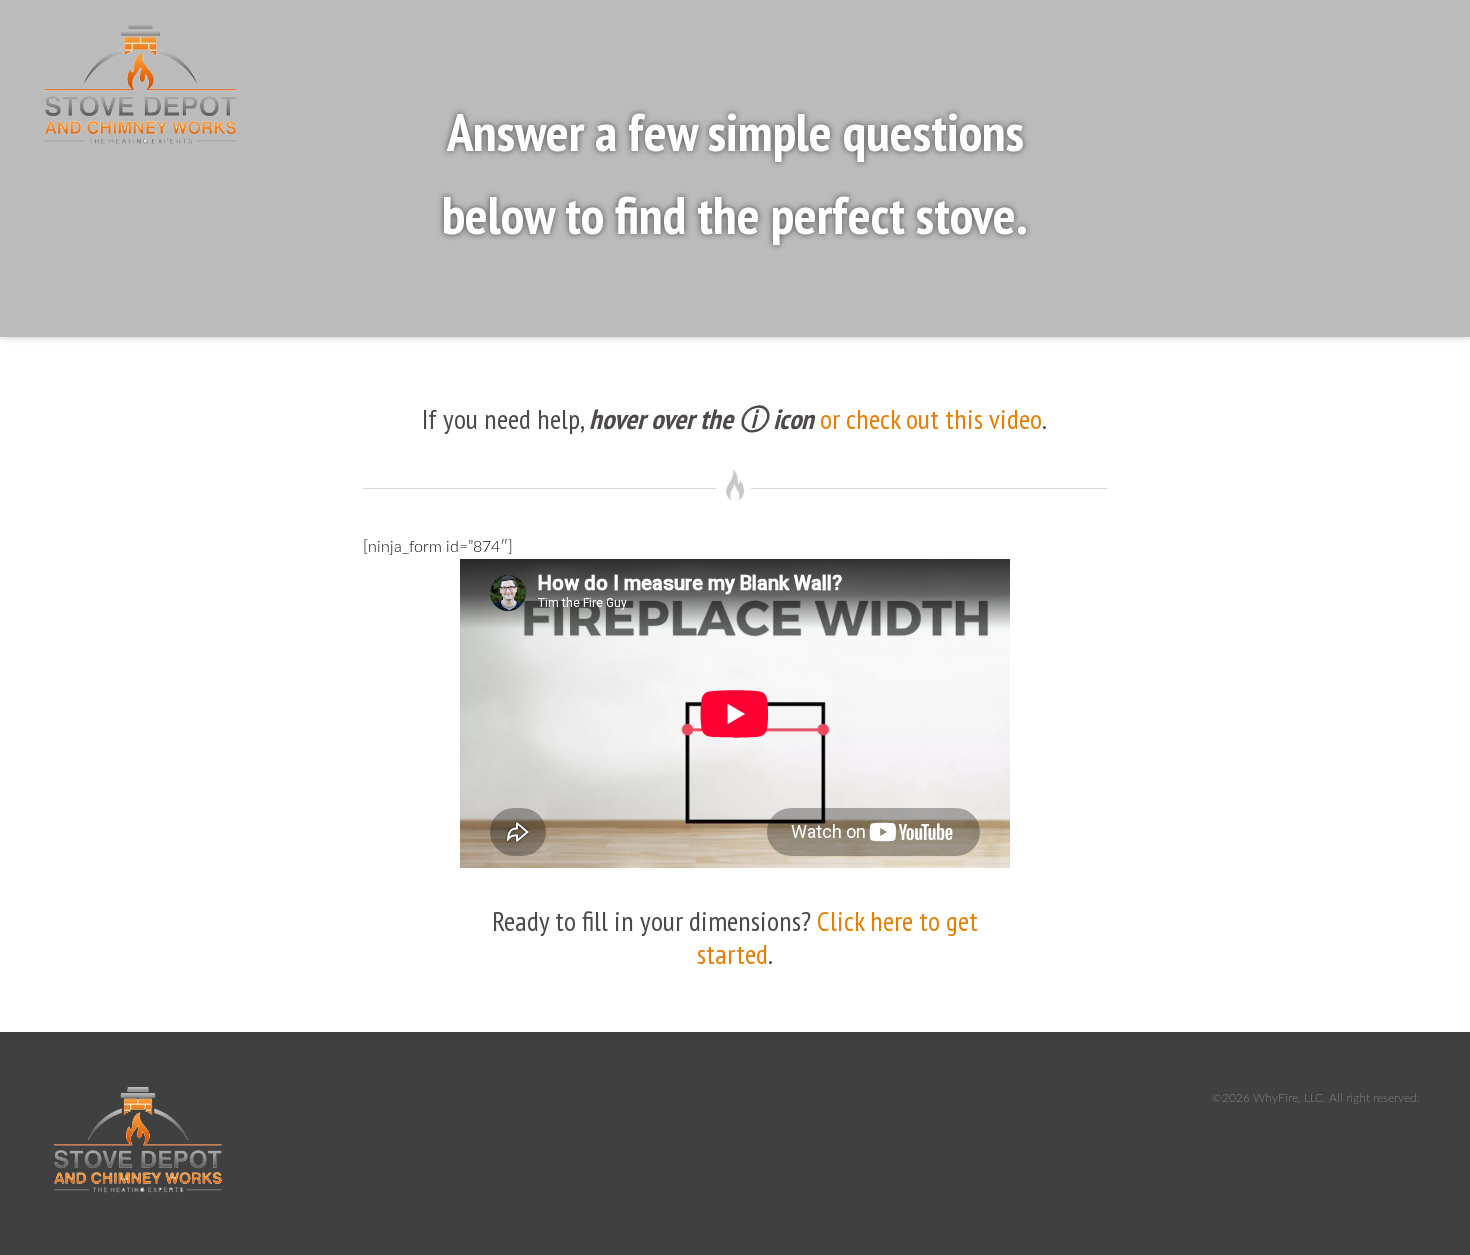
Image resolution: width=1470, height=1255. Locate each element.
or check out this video (931, 418)
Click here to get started (837, 937)
